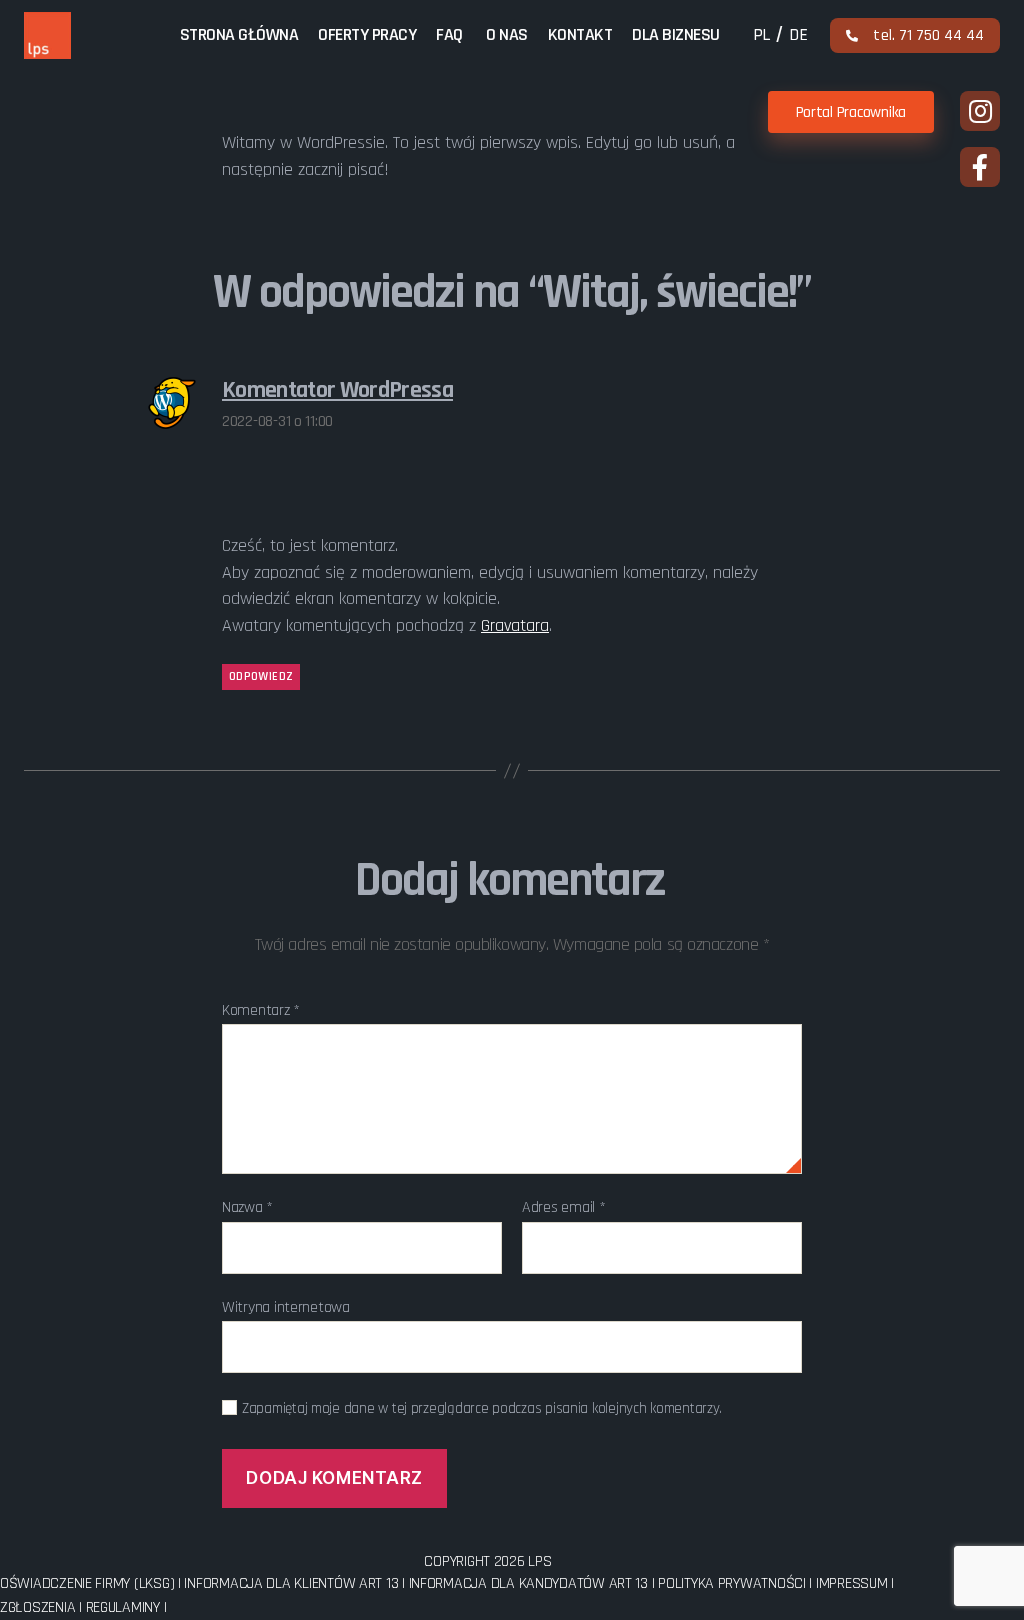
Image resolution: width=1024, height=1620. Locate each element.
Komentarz (261, 1011)
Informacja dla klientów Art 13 (293, 1583)
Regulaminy (123, 1607)
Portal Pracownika (851, 112)
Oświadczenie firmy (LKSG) (89, 1583)
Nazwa (247, 1208)
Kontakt (580, 35)
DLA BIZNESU (676, 35)
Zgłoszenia (37, 1607)
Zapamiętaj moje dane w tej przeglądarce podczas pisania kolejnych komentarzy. (482, 1409)
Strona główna (239, 35)
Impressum (852, 1583)
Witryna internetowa (286, 1306)
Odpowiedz (261, 676)
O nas (507, 35)
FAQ (449, 35)
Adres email (564, 1208)
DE (798, 35)
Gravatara (515, 625)
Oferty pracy (367, 35)
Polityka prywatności (732, 1583)
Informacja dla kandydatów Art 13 (530, 1583)
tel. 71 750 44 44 (928, 35)
